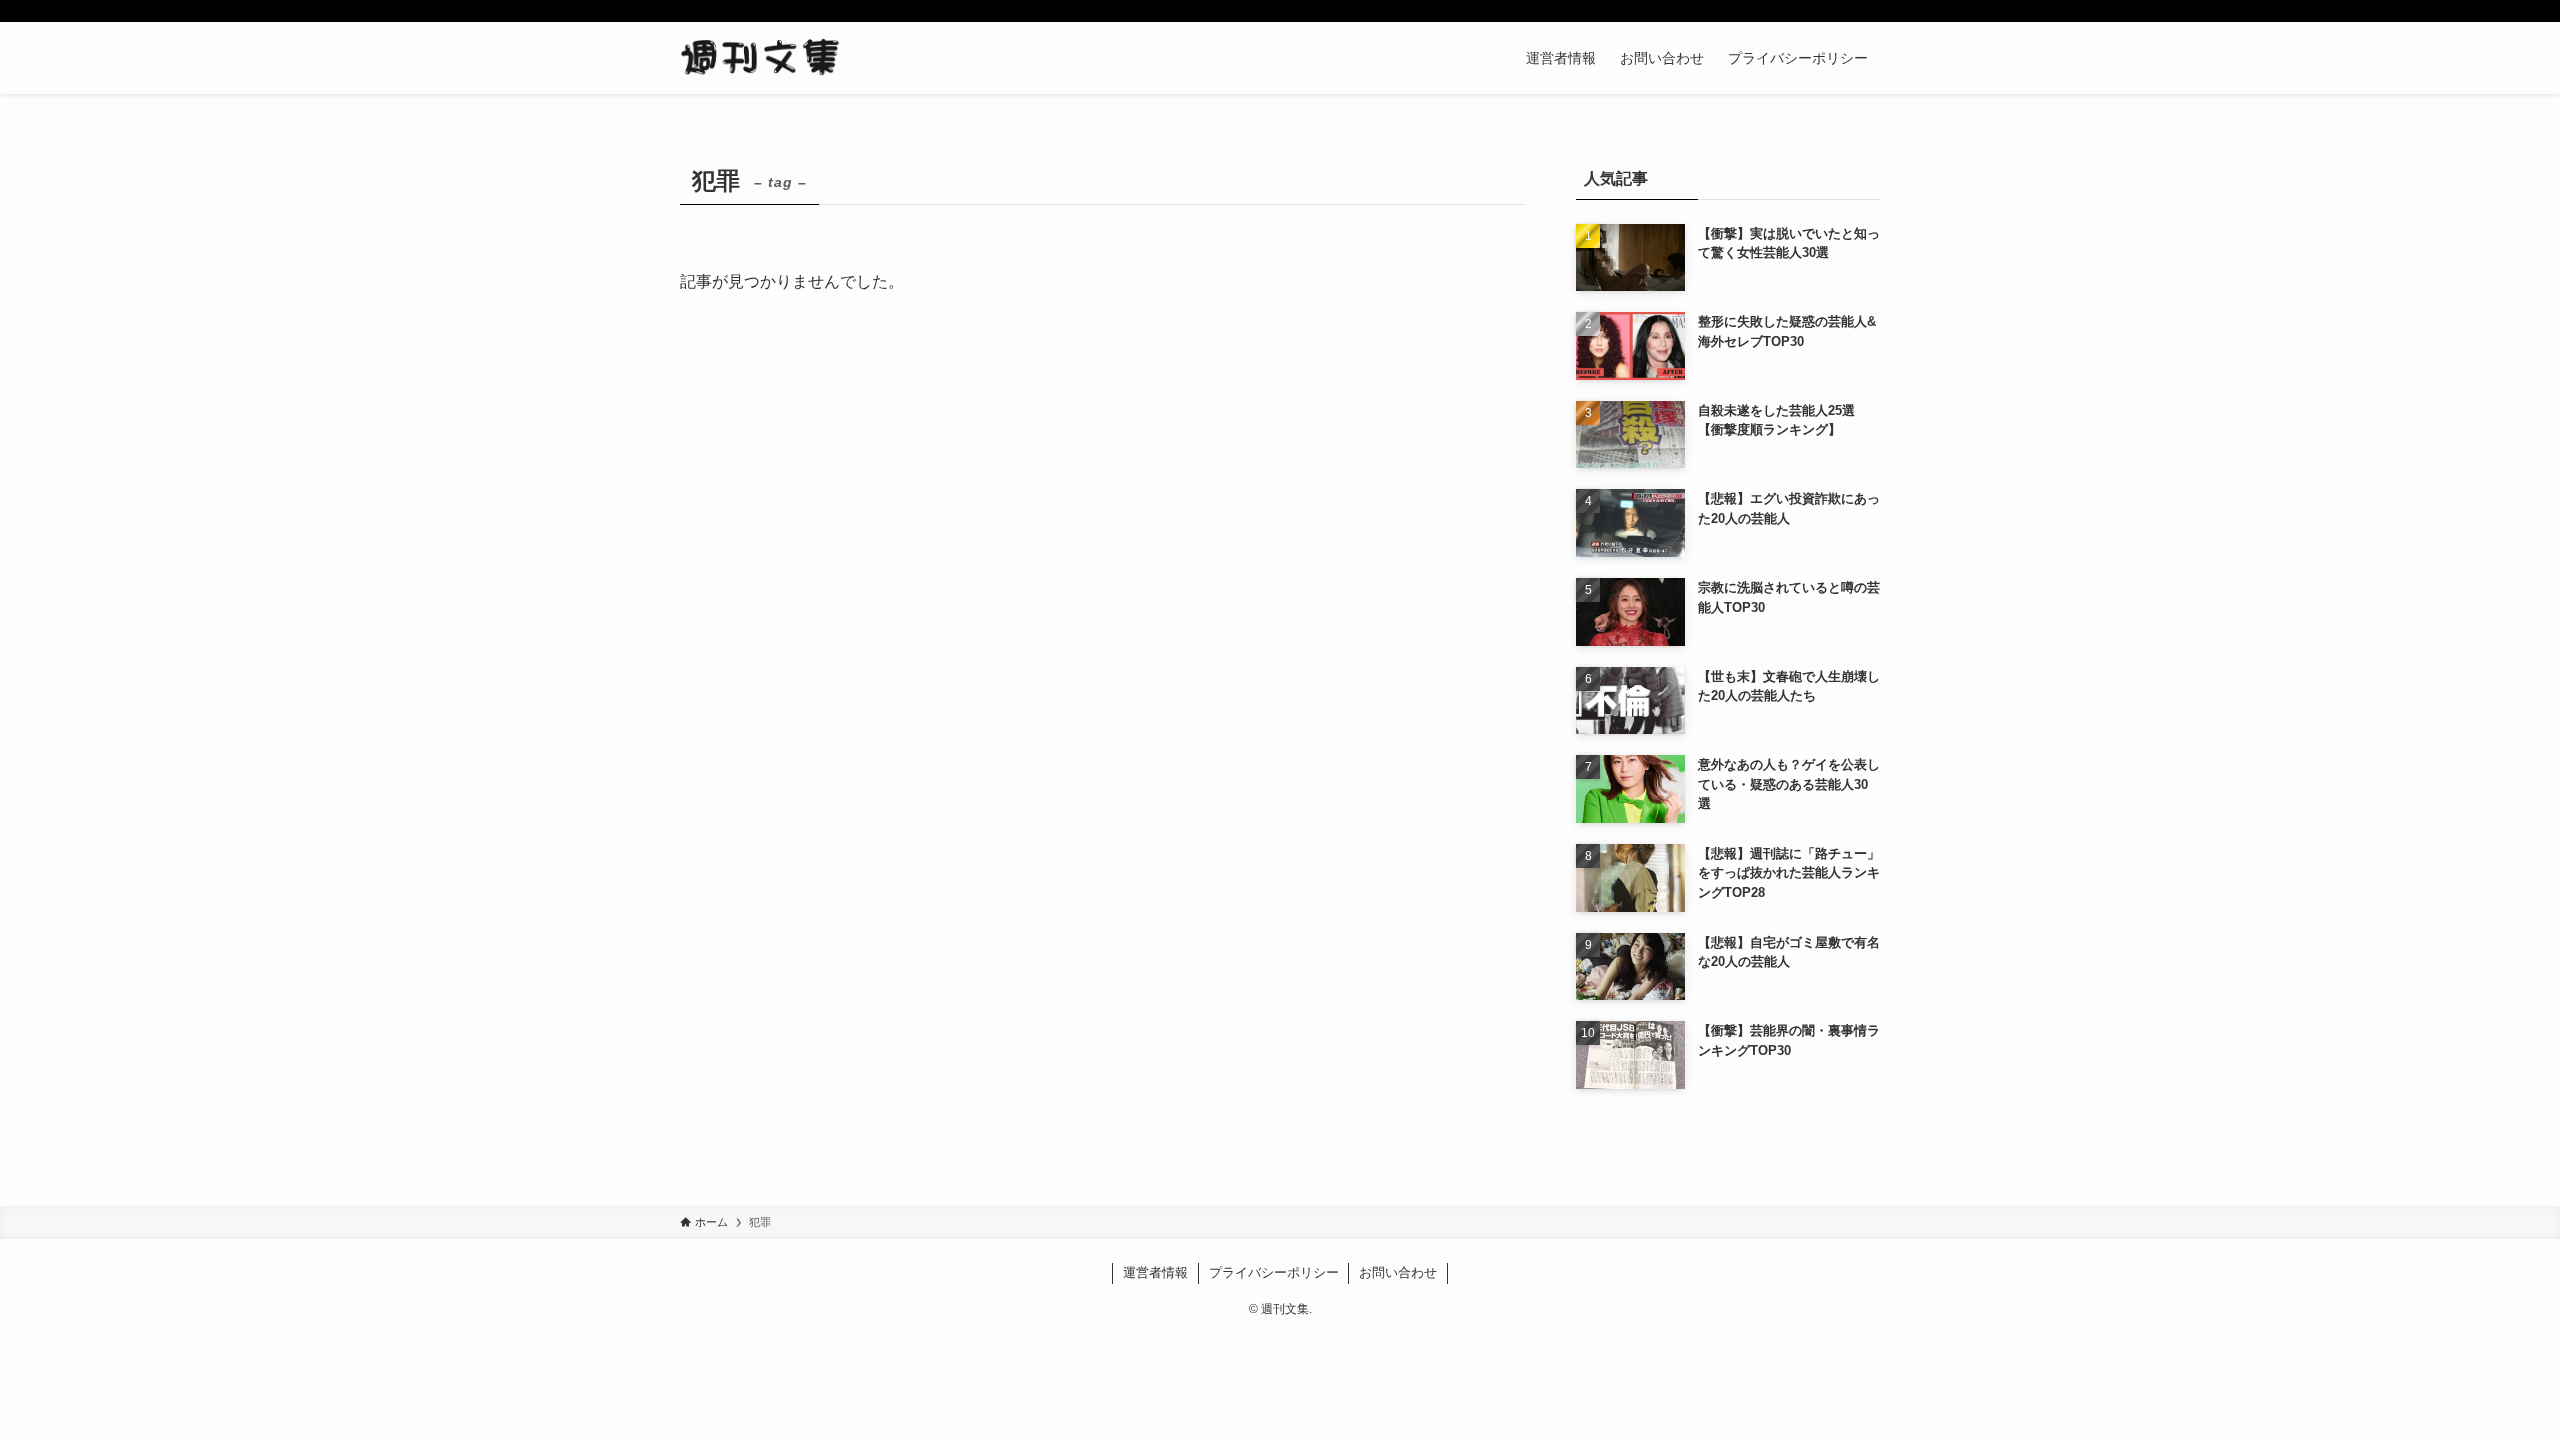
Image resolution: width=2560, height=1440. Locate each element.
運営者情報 (1155, 1272)
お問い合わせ (1398, 1272)
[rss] (1841, 11)
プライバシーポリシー (1274, 1272)
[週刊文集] (760, 58)
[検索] (1867, 11)
